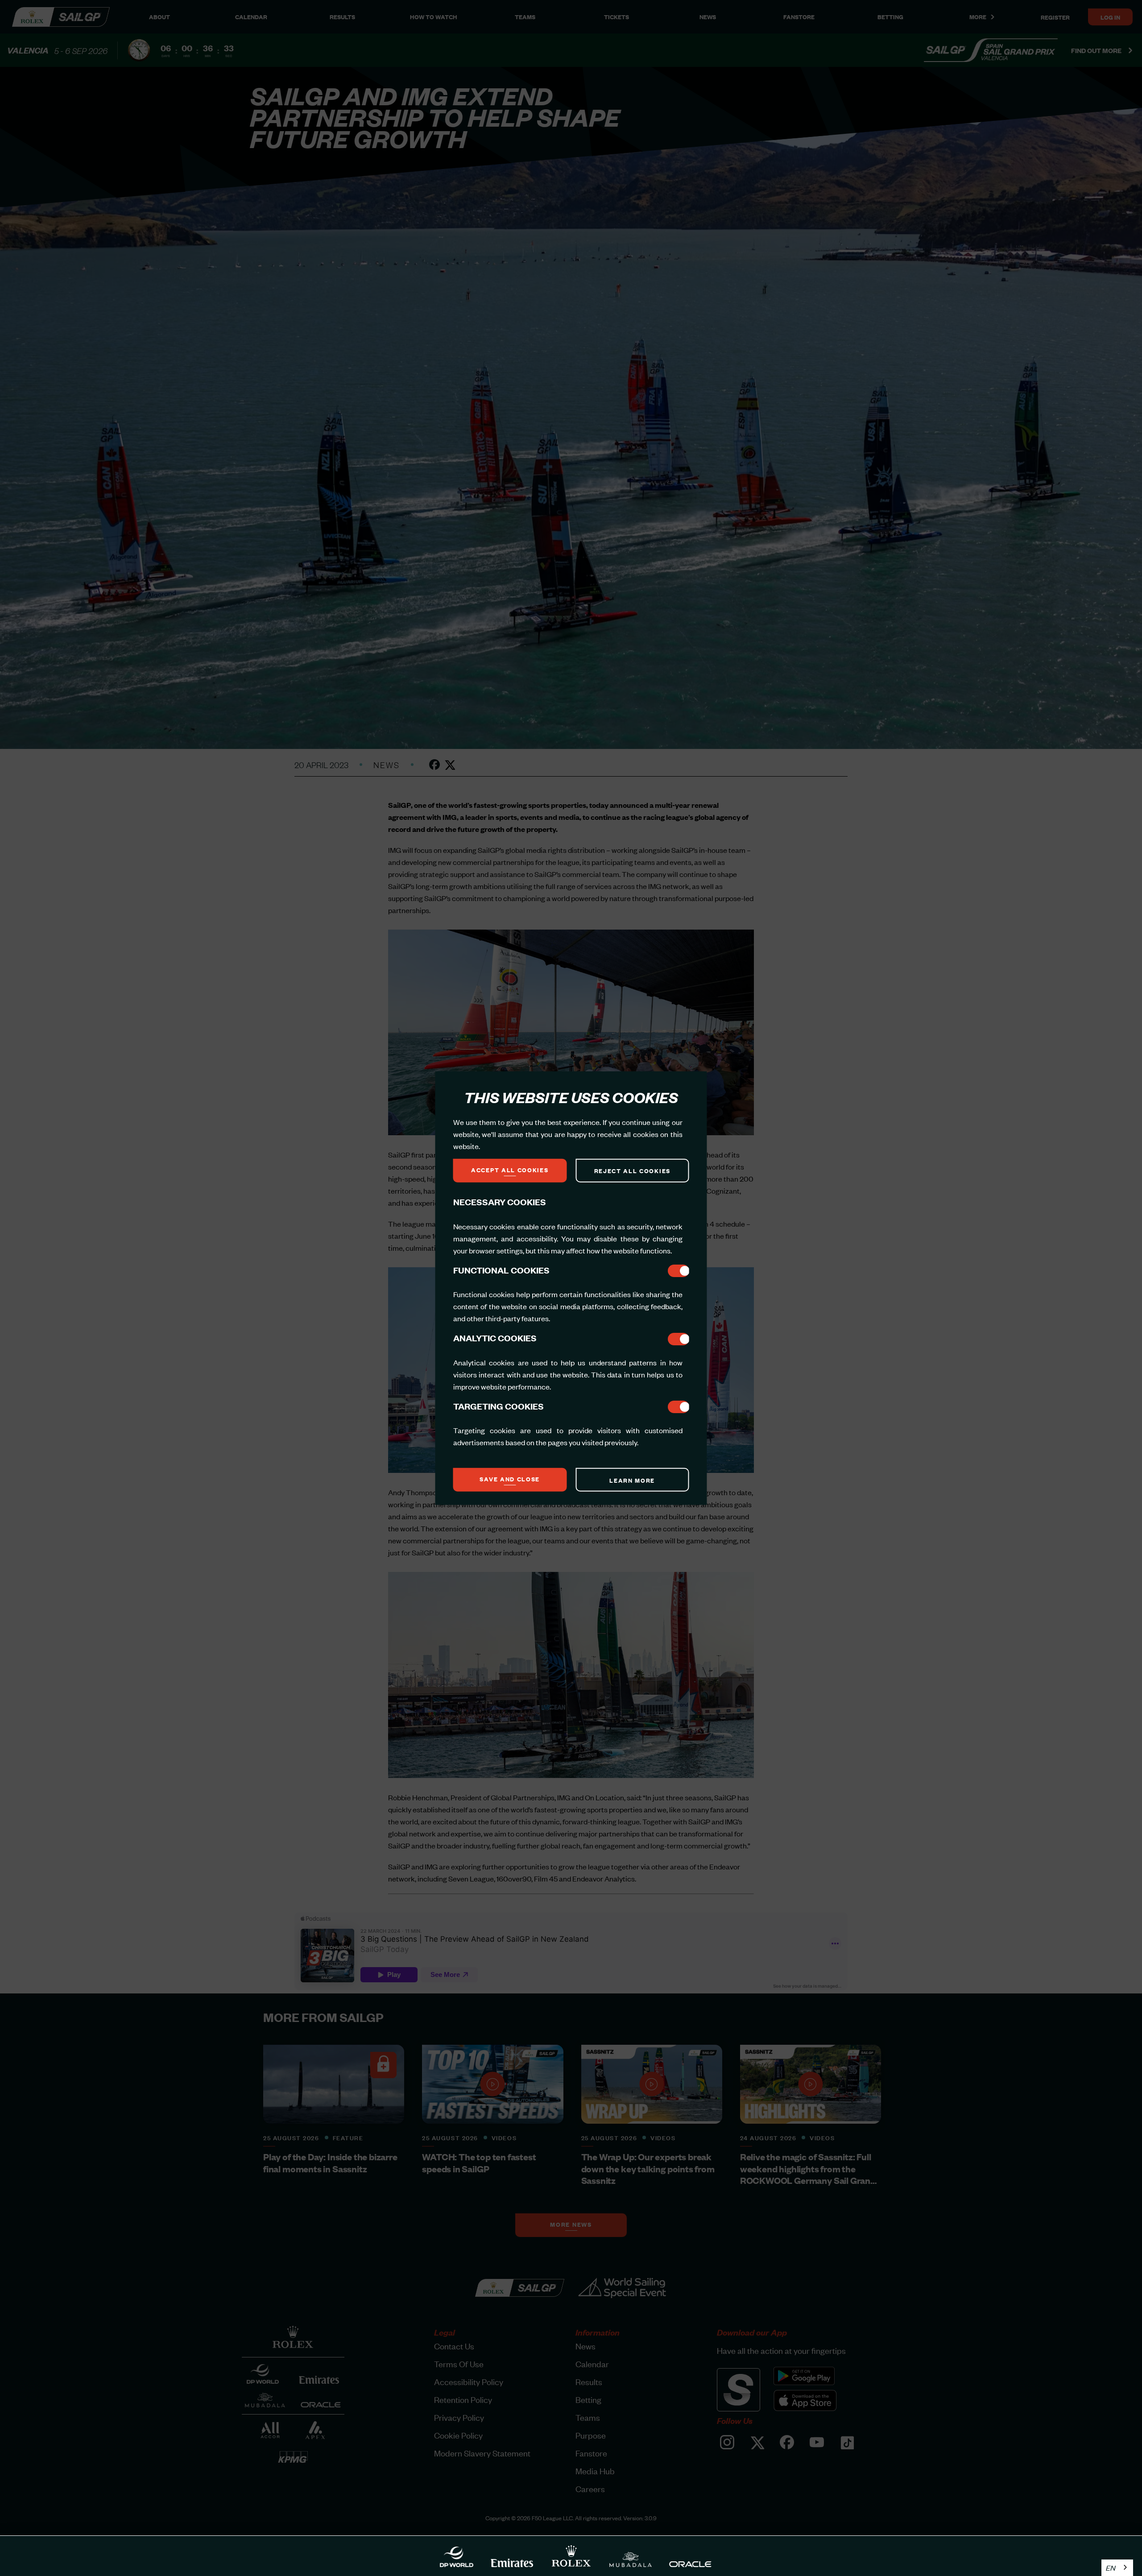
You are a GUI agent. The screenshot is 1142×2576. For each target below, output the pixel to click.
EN (1111, 2568)
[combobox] (1117, 2568)
